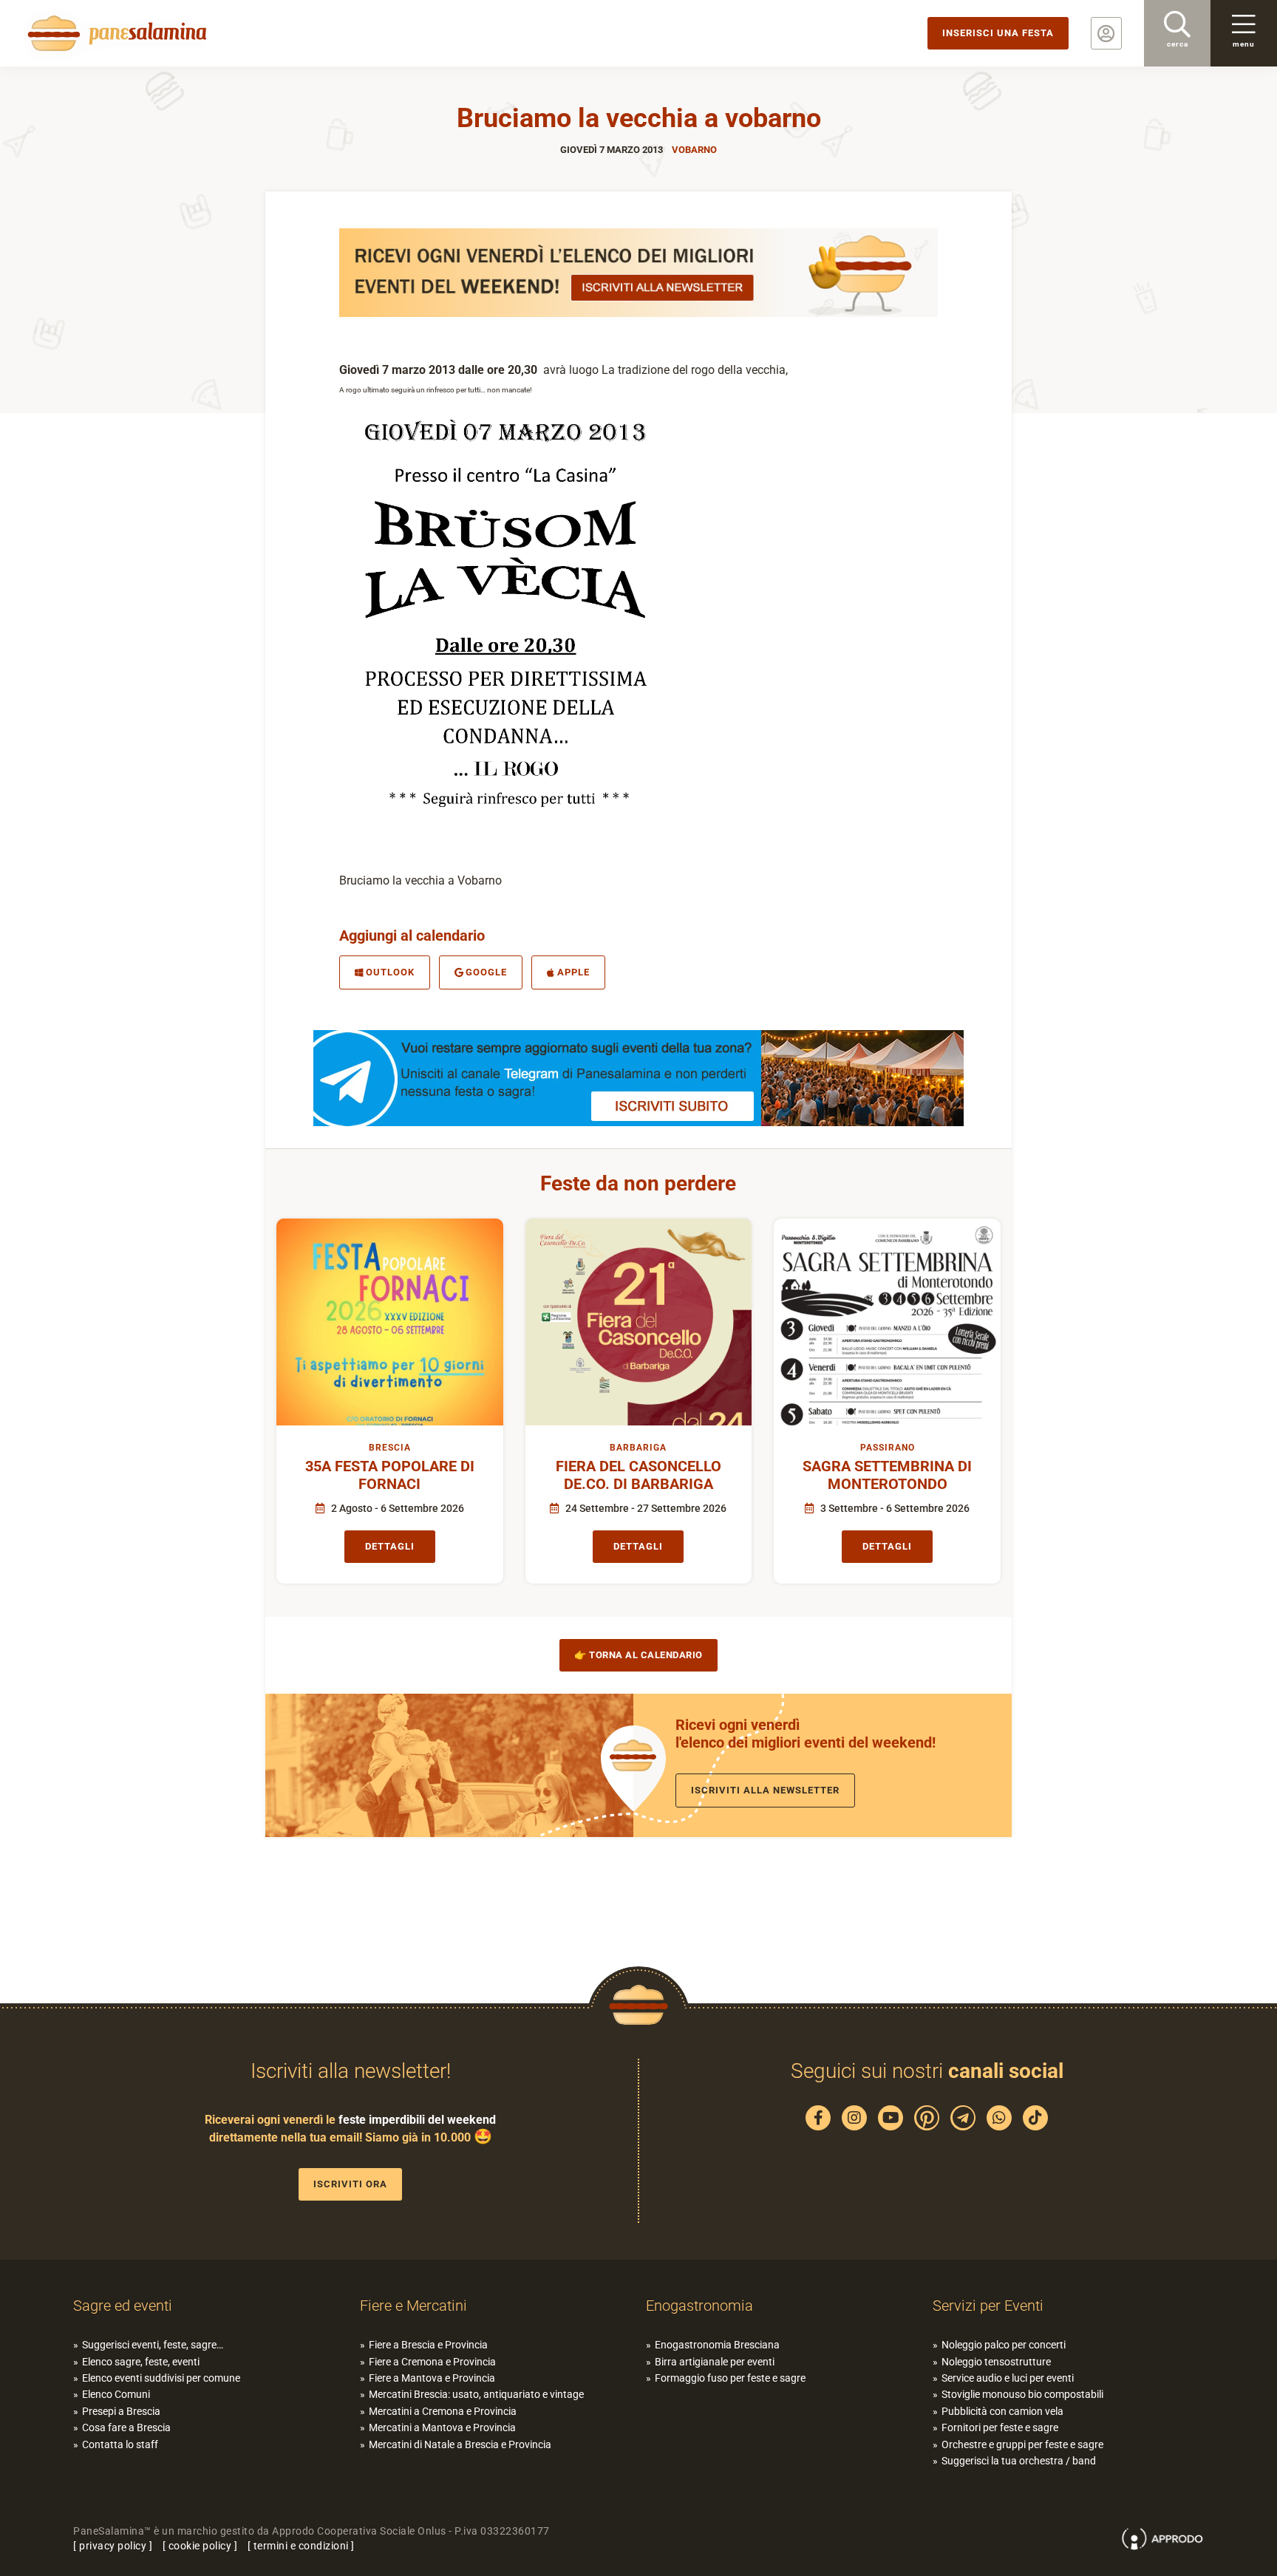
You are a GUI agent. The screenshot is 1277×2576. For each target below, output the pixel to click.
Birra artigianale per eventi (715, 2362)
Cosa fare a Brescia (126, 2427)
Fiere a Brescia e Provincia (428, 2345)
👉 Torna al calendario (638, 1655)
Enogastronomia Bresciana (717, 2345)
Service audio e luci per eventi (1008, 2378)
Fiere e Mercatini (413, 2306)
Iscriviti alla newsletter (765, 1790)
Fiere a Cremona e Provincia (432, 2362)
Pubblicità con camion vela (1002, 2411)
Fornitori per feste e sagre (1000, 2427)
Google (486, 972)
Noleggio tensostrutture (996, 2362)
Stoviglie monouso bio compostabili (1022, 2394)
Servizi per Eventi (988, 2306)
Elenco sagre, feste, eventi (141, 2362)
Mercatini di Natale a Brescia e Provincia (460, 2444)
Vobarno (694, 150)
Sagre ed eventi (123, 2306)
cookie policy (200, 2546)
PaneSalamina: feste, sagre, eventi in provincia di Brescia (115, 33)
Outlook (390, 972)
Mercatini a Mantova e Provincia (442, 2427)
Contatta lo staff (120, 2444)
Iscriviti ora (350, 2184)
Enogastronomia (699, 2306)
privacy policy (113, 2546)
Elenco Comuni (116, 2394)
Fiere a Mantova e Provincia (432, 2378)
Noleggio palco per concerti (1004, 2345)
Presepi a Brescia (121, 2411)
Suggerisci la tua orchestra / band (1019, 2461)
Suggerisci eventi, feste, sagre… (153, 2345)
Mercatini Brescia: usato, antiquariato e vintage (476, 2394)
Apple (573, 972)
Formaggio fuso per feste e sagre (730, 2378)
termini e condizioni (301, 2546)
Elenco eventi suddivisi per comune (161, 2378)
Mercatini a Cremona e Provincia (443, 2411)
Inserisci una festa (998, 33)
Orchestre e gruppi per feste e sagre (1022, 2444)
